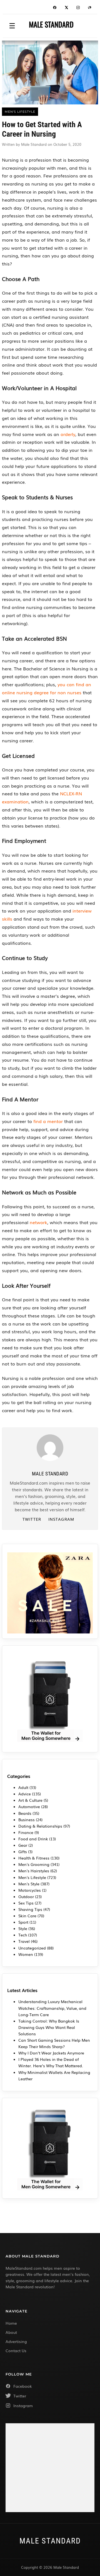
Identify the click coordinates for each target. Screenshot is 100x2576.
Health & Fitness (34, 1858)
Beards (25, 1813)
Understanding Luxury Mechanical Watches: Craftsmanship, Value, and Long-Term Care (52, 2008)
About (11, 2332)
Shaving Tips (30, 1909)
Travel (24, 1941)
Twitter (32, 1519)
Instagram (61, 1519)
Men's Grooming (34, 1864)
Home (11, 2323)
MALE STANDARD (51, 24)
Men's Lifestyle (32, 1877)
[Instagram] (78, 8)
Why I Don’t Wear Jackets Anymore (51, 2053)
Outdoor (26, 1896)
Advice (25, 1794)
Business (27, 1820)
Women (26, 1954)
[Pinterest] (90, 8)
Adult (23, 1787)
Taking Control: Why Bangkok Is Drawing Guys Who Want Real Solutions (49, 2027)
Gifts (23, 1851)
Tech (23, 1935)
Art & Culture (30, 1800)
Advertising (16, 2341)
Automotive (29, 1806)
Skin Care (27, 1916)
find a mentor (48, 1121)
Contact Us (16, 2351)
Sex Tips (26, 1903)
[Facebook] (55, 8)
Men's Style (29, 1884)
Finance (26, 1832)
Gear (23, 1845)
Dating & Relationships (40, 1826)
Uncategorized (32, 1948)
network (38, 1222)
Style (23, 1928)
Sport (23, 1922)
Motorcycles (30, 1890)
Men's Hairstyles (34, 1871)
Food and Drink (33, 1839)
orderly (68, 434)
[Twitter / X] (66, 8)
